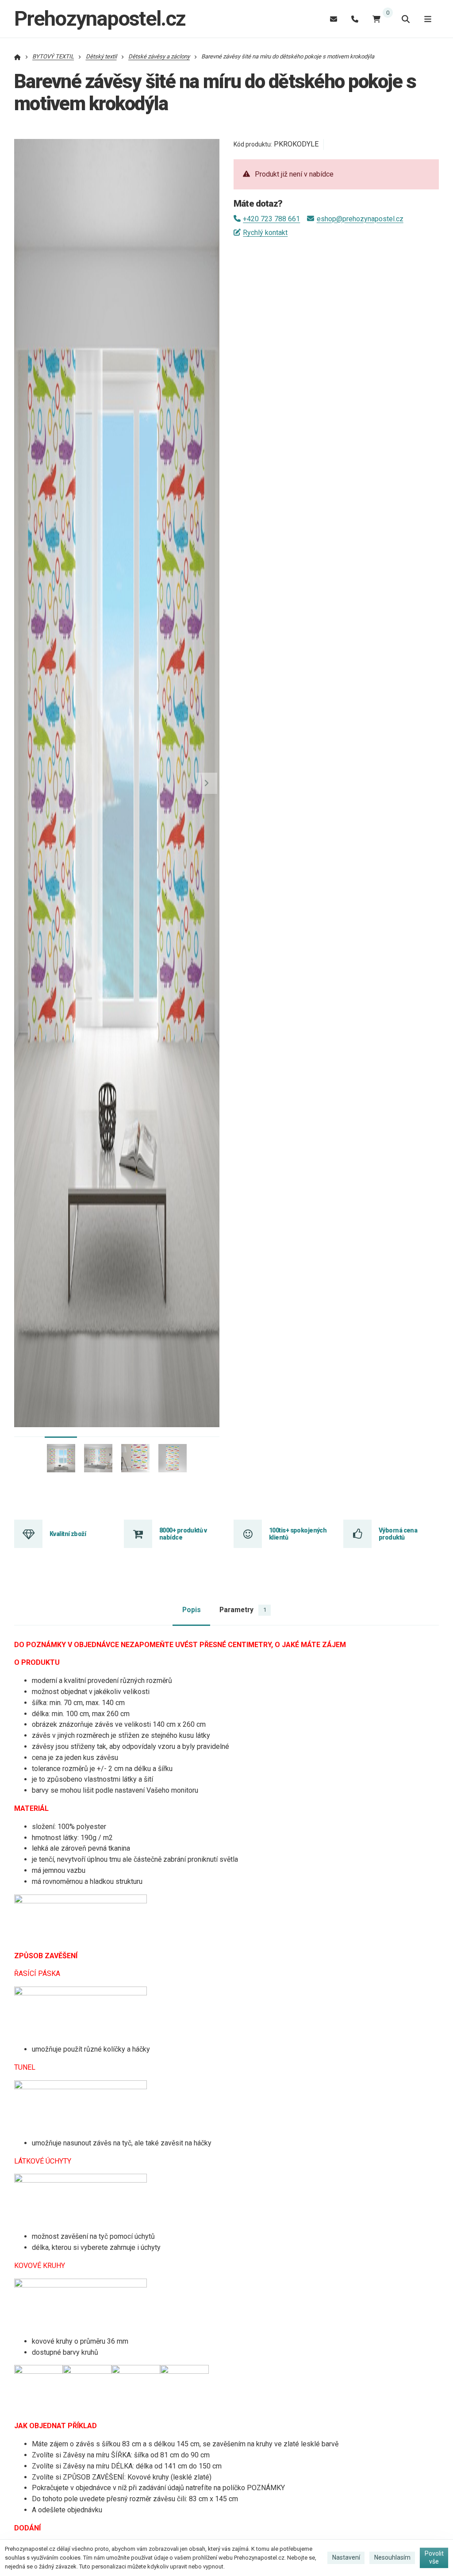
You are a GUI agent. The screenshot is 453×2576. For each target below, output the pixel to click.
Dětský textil (101, 56)
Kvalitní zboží (68, 1534)
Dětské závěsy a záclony (159, 56)
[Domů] (17, 56)
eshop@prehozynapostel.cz (360, 219)
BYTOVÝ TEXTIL (53, 56)
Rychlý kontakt (265, 233)
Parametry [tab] (243, 1610)
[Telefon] (355, 19)
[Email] (334, 19)
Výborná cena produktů (398, 1534)
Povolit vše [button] (434, 2557)
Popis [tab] (192, 1610)
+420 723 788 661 (271, 219)
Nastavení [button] (346, 2557)
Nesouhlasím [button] (392, 2557)
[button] (207, 783)
